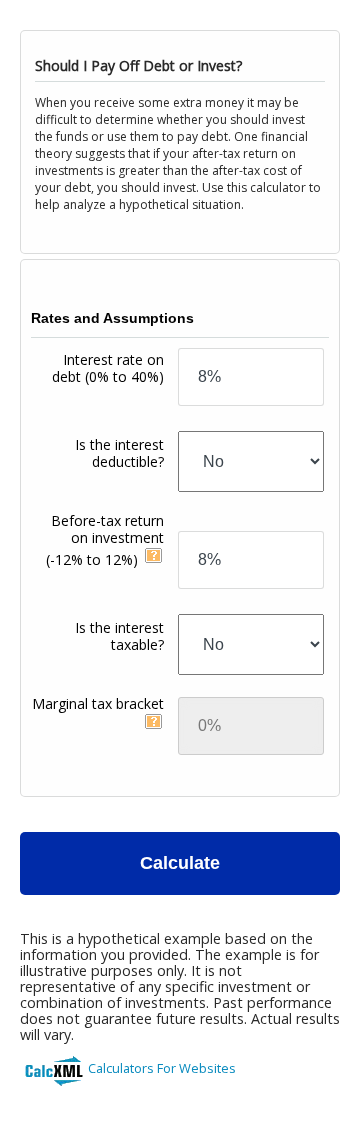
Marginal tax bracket (98, 703)
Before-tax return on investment (105, 540)
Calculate (180, 863)
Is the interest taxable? (119, 636)
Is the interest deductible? (119, 453)
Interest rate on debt (108, 368)
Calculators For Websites (162, 1068)
